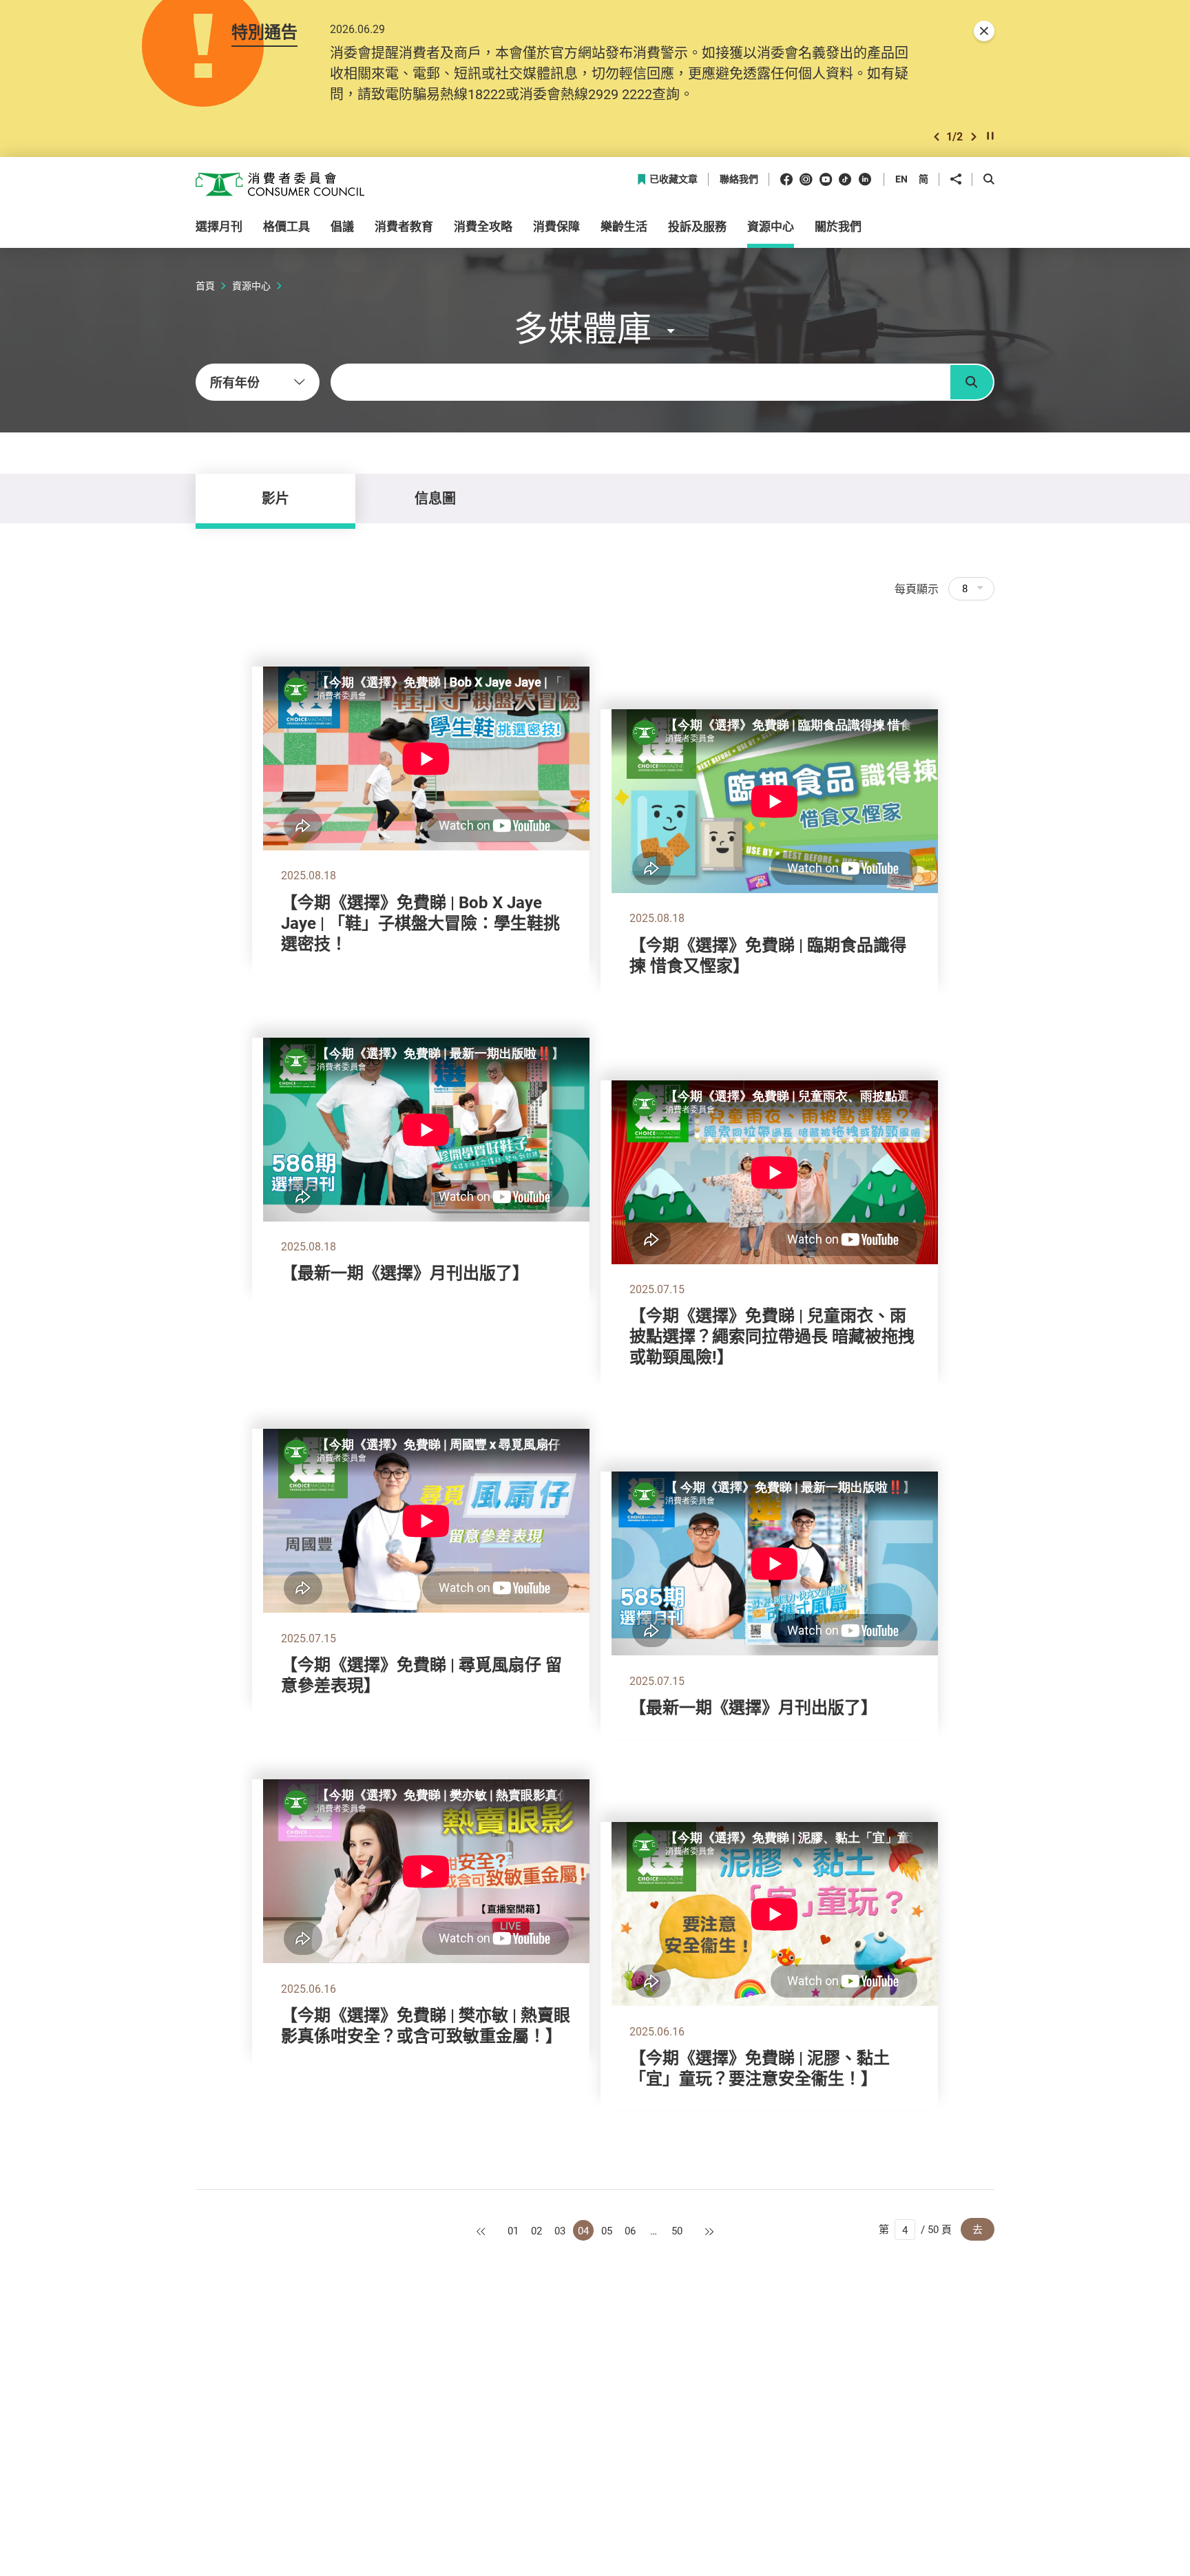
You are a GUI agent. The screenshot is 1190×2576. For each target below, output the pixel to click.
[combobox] (258, 382)
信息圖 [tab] (435, 498)
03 (560, 2230)
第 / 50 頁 (915, 2229)
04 (583, 2230)
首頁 (205, 285)
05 (607, 2230)
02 (536, 2230)
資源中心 (251, 285)
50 (677, 2230)
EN (901, 179)
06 (630, 2230)
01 (513, 2230)
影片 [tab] (275, 498)
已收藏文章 (674, 179)
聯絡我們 (739, 179)
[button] (937, 137)
